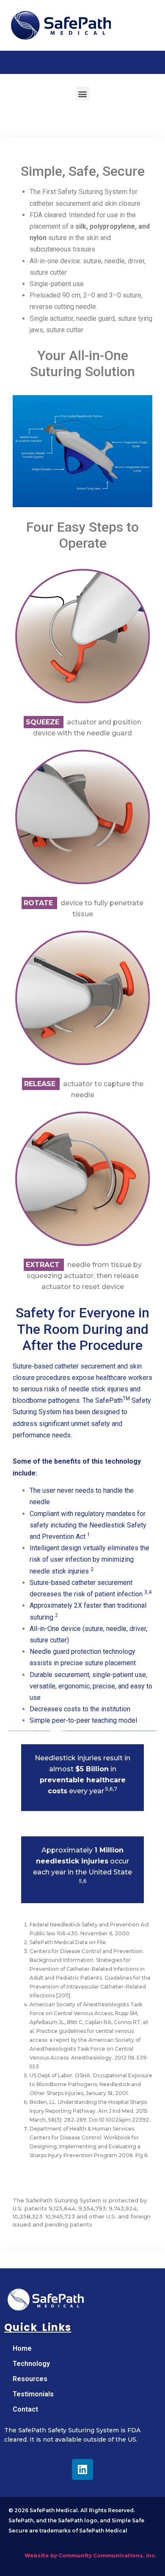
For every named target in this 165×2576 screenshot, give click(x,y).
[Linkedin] (82, 2469)
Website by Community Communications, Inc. (91, 2556)
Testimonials (33, 2394)
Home (22, 2348)
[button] (83, 94)
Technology (31, 2364)
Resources (30, 2379)
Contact (25, 2409)
